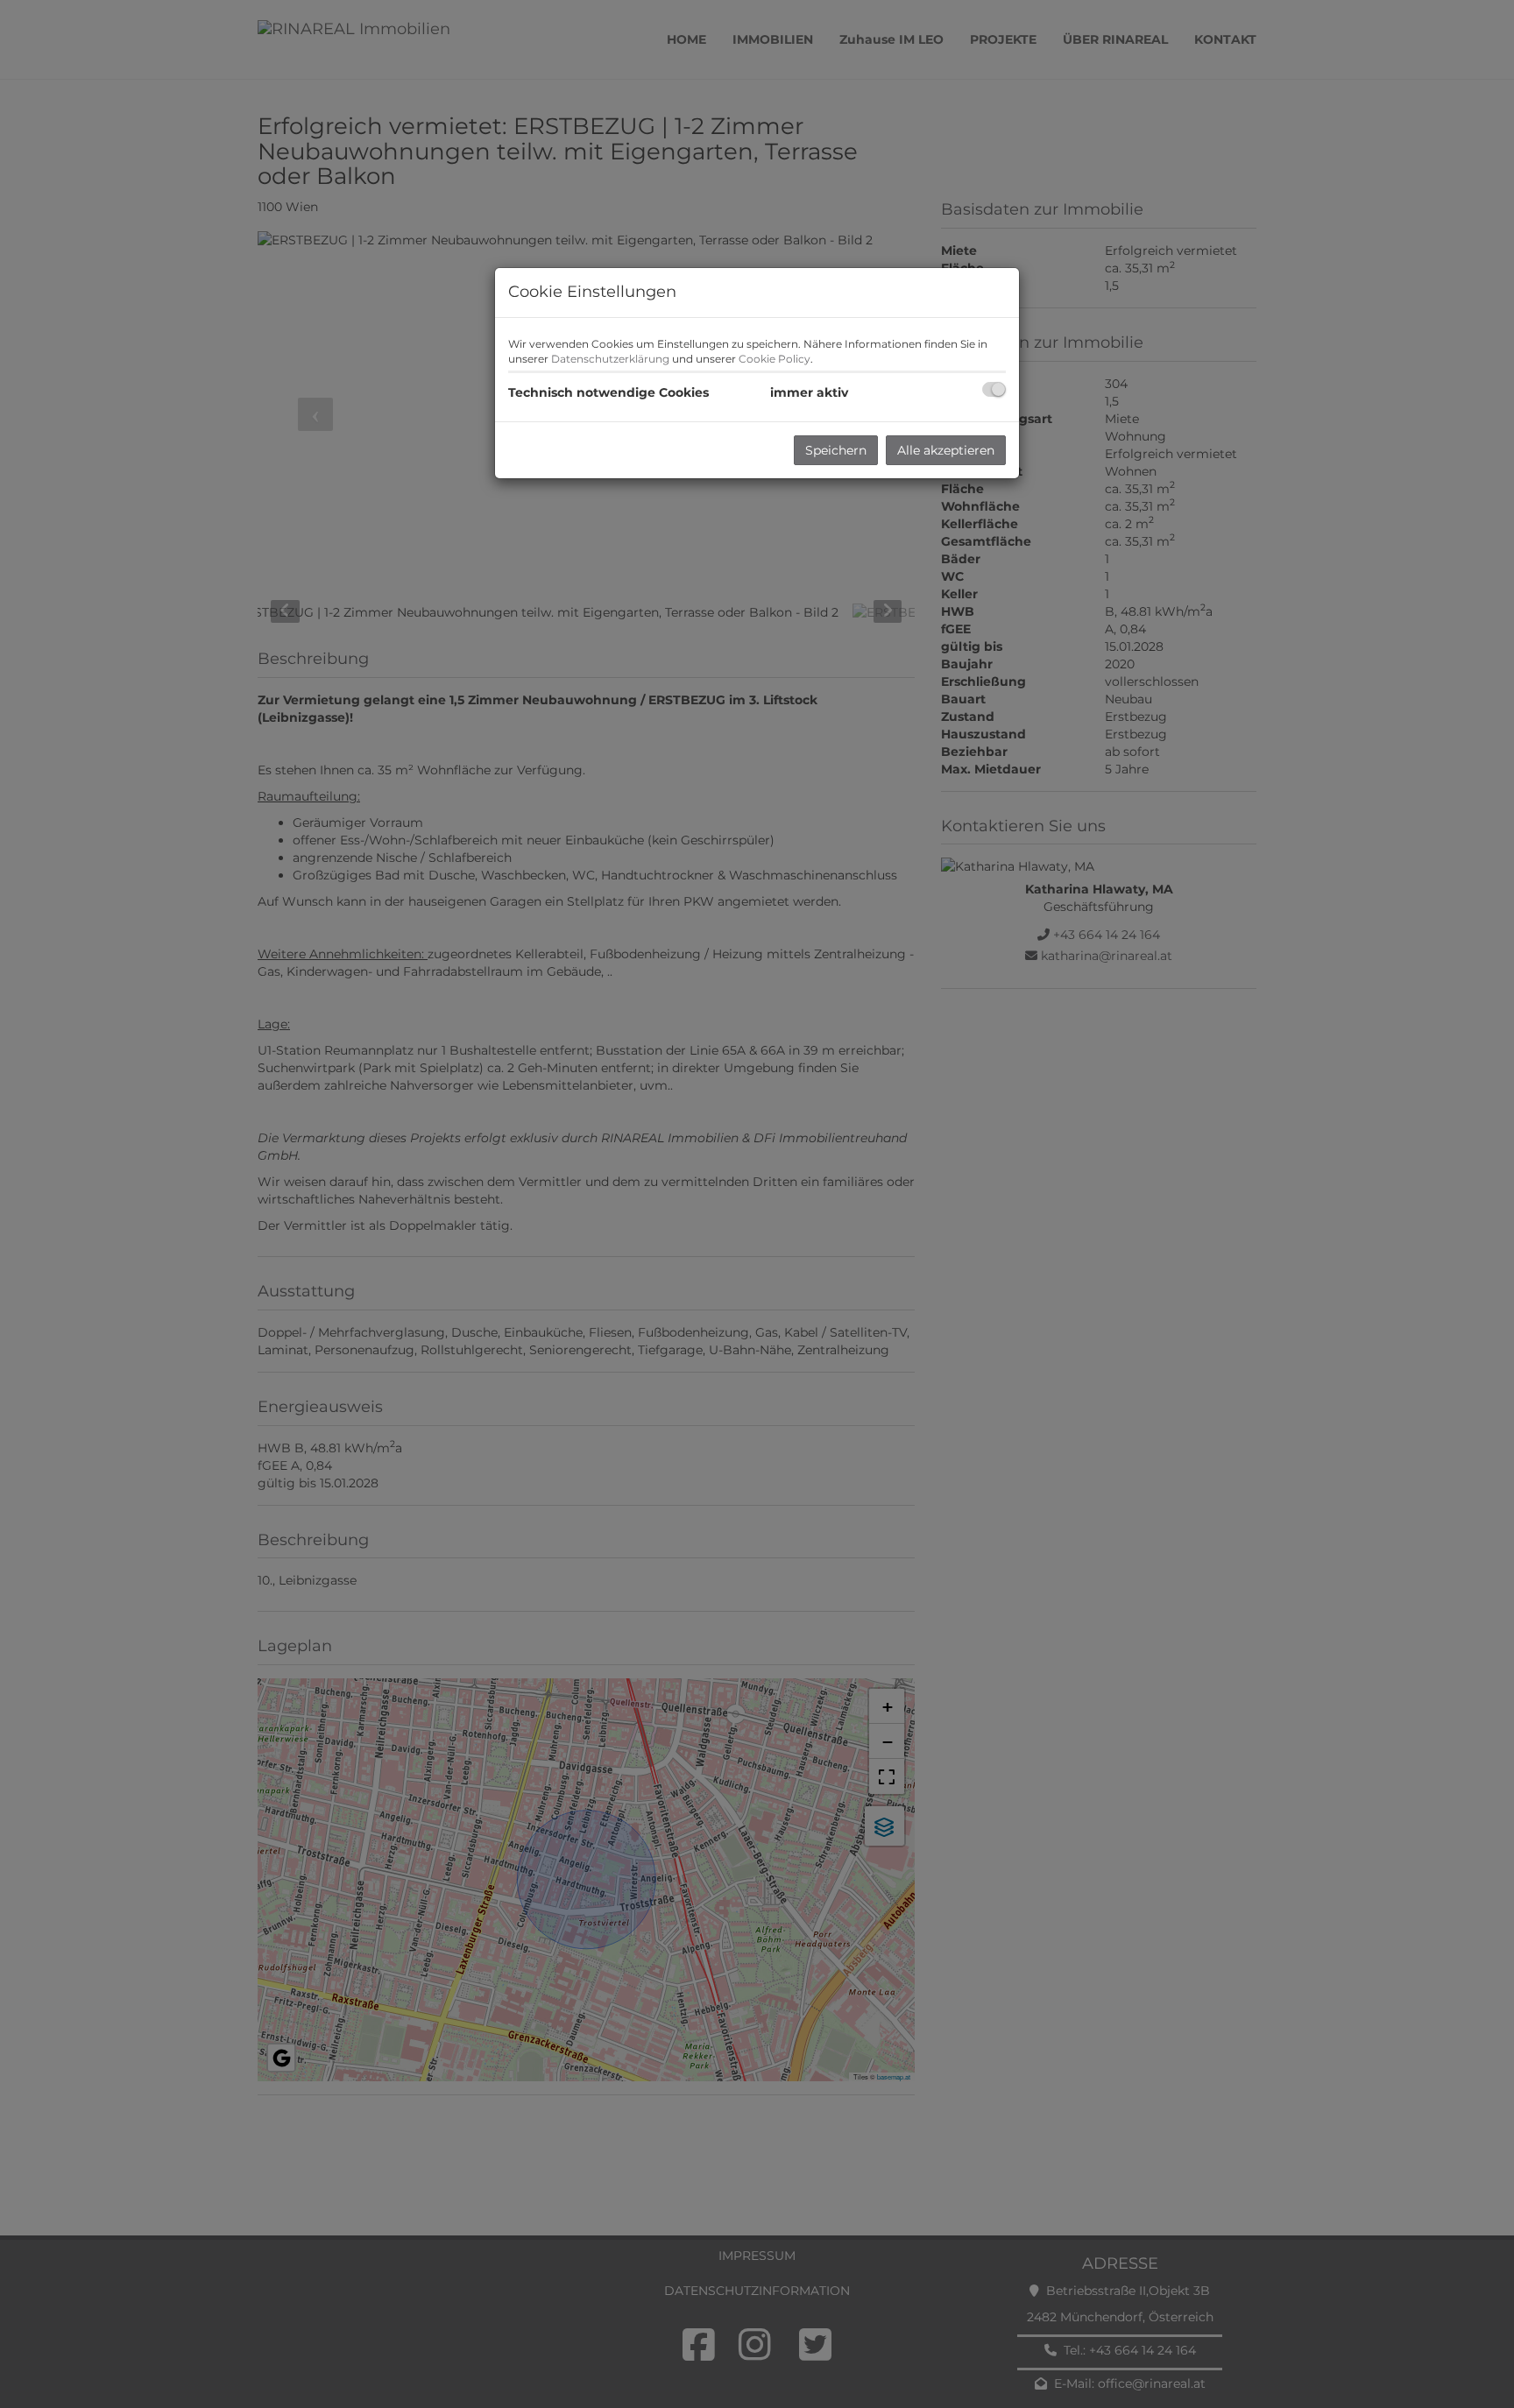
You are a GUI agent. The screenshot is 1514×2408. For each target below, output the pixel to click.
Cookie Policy (775, 359)
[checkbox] (994, 389)
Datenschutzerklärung (610, 359)
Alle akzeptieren (946, 450)
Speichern (836, 450)
